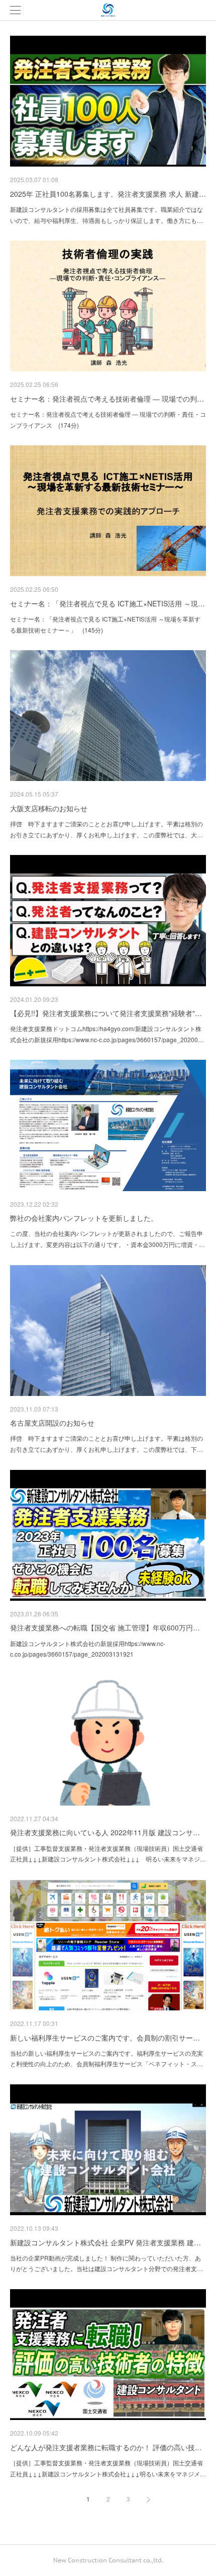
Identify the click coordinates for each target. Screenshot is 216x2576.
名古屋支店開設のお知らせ (52, 1423)
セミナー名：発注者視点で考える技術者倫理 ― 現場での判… (107, 399)
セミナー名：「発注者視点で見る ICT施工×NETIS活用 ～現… (107, 603)
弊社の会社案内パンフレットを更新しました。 (84, 1218)
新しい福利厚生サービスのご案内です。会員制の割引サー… (105, 2038)
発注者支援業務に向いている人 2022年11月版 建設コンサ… (105, 1832)
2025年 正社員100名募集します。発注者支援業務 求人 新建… (108, 194)
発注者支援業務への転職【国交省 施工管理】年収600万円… (105, 1627)
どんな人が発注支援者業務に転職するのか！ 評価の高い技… (106, 2447)
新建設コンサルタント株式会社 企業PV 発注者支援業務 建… (105, 2242)
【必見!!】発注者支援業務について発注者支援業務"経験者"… (106, 1013)
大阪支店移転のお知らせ (49, 808)
